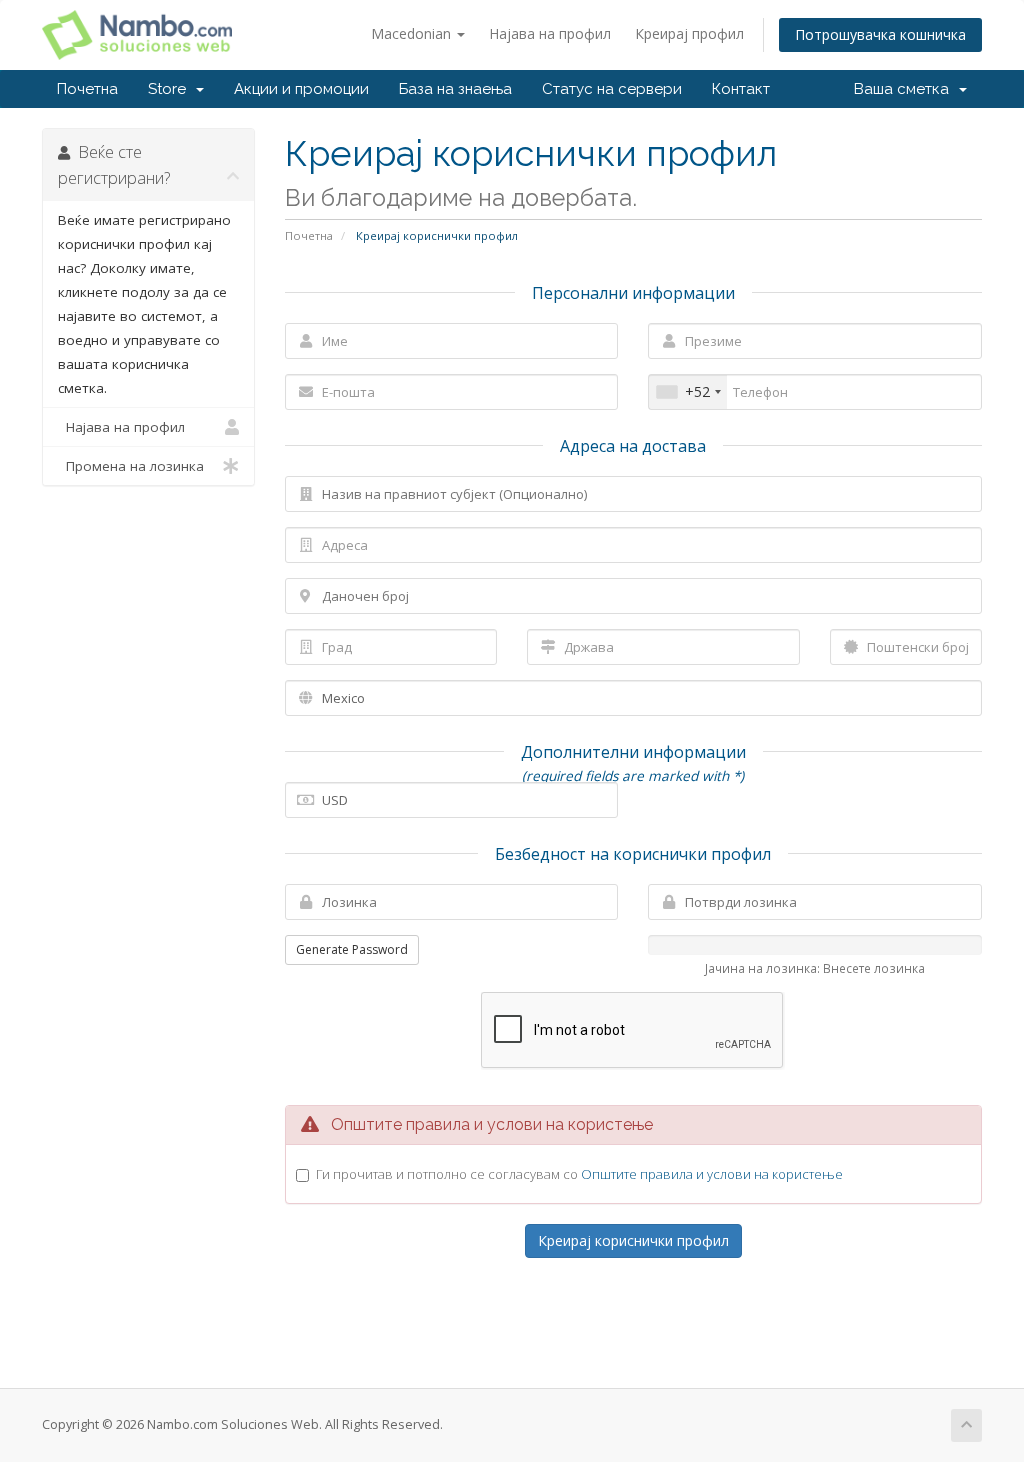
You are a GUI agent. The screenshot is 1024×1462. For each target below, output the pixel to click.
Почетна (87, 89)
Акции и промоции (301, 89)
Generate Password (352, 949)
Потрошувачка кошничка (880, 34)
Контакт (741, 89)
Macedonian (413, 33)
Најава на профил (550, 33)
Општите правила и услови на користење (712, 1174)
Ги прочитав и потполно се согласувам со (579, 1174)
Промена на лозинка (131, 466)
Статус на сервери (612, 89)
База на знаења (455, 89)
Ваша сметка (905, 89)
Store (171, 89)
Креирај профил (689, 33)
